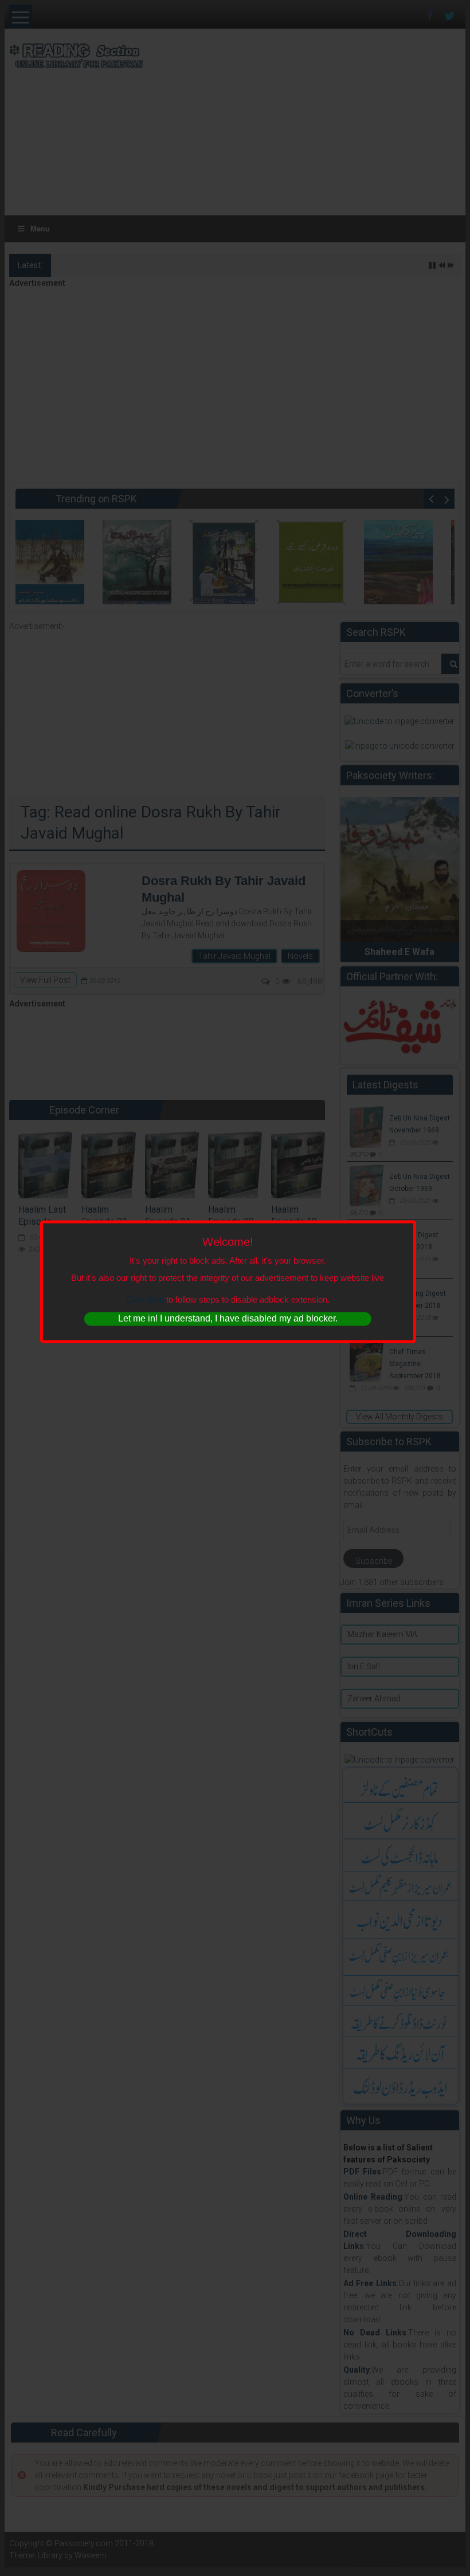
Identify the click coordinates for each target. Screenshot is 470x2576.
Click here (145, 1299)
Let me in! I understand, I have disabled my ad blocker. (228, 1319)
